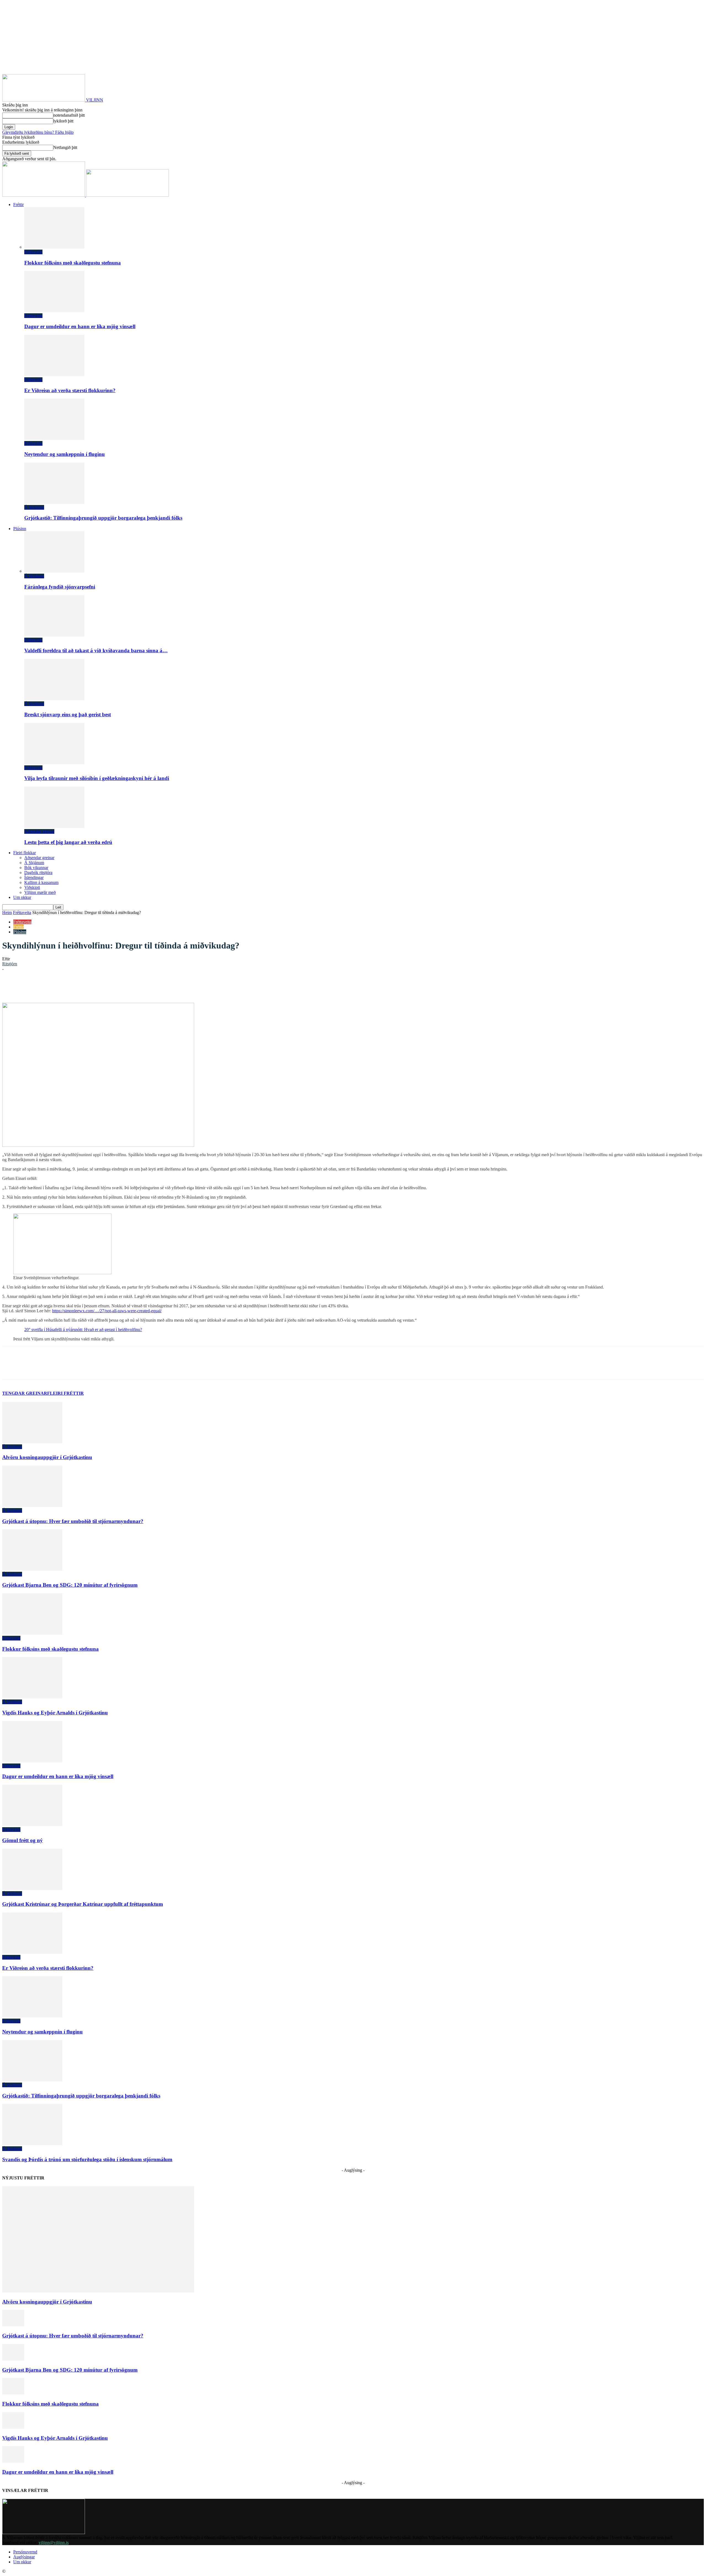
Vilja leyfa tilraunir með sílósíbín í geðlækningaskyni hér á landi (97, 778)
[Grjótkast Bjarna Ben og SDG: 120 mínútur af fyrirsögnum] (32, 1569)
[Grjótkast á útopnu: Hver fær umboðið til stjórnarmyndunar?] (32, 1505)
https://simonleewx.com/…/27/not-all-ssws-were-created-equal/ (107, 1311)
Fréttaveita (33, 252)
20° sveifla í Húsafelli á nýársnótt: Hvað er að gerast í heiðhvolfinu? (83, 1330)
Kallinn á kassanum (41, 882)
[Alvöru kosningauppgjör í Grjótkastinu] (32, 1442)
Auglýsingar (24, 2557)
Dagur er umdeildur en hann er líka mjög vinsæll (80, 326)
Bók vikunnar (36, 868)
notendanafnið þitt (69, 115)
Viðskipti (32, 887)
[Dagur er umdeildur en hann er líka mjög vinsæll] (54, 311)
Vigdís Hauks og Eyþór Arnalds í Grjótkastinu (55, 1713)
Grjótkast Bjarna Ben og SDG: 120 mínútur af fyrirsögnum (70, 1585)
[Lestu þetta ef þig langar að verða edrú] (54, 826)
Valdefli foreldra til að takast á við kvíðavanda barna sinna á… (96, 650)
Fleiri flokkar (25, 853)
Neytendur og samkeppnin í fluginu (65, 454)
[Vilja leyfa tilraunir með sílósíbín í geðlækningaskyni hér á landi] (54, 763)
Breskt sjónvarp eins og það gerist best (68, 714)
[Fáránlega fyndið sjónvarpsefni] (54, 571)
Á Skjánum (34, 507)
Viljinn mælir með (40, 892)
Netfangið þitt (65, 147)
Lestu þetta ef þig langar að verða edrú (68, 842)
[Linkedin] (90, 987)
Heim (7, 912)
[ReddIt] (109, 987)
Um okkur (22, 897)
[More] (169, 987)
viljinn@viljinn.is (54, 2542)
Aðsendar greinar (39, 831)
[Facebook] (50, 987)
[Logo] (44, 195)
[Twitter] (70, 987)
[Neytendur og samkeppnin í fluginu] (54, 438)
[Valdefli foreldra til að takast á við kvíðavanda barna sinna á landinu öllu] (54, 635)
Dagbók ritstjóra (38, 873)
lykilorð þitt (63, 121)
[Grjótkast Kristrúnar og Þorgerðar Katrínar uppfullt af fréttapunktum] (32, 1889)
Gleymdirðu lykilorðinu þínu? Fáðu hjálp (38, 132)
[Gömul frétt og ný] (32, 1825)
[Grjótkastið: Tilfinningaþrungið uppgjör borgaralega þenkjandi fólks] (54, 502)
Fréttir (18, 205)
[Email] (129, 987)
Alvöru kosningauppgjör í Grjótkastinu (47, 1457)
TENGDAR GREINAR (25, 1393)
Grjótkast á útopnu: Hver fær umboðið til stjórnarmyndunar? (73, 1521)
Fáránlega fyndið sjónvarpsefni (60, 587)
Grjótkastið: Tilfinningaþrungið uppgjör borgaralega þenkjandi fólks (103, 518)
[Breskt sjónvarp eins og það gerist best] (54, 699)
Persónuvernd (25, 2552)
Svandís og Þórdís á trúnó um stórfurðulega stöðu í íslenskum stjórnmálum (87, 2159)
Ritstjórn (10, 964)
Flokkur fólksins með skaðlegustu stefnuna (73, 263)
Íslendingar (34, 877)
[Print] (149, 987)
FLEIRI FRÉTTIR (65, 1393)
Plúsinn (20, 529)
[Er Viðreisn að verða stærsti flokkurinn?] (54, 375)
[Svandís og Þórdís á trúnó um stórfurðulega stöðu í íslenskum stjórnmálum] (32, 2144)
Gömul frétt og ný (22, 1840)
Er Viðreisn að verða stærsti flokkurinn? (70, 390)
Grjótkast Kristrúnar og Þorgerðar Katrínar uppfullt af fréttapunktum (83, 1904)
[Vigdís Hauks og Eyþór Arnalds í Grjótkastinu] (32, 1697)
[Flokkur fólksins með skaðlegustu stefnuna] (54, 247)
